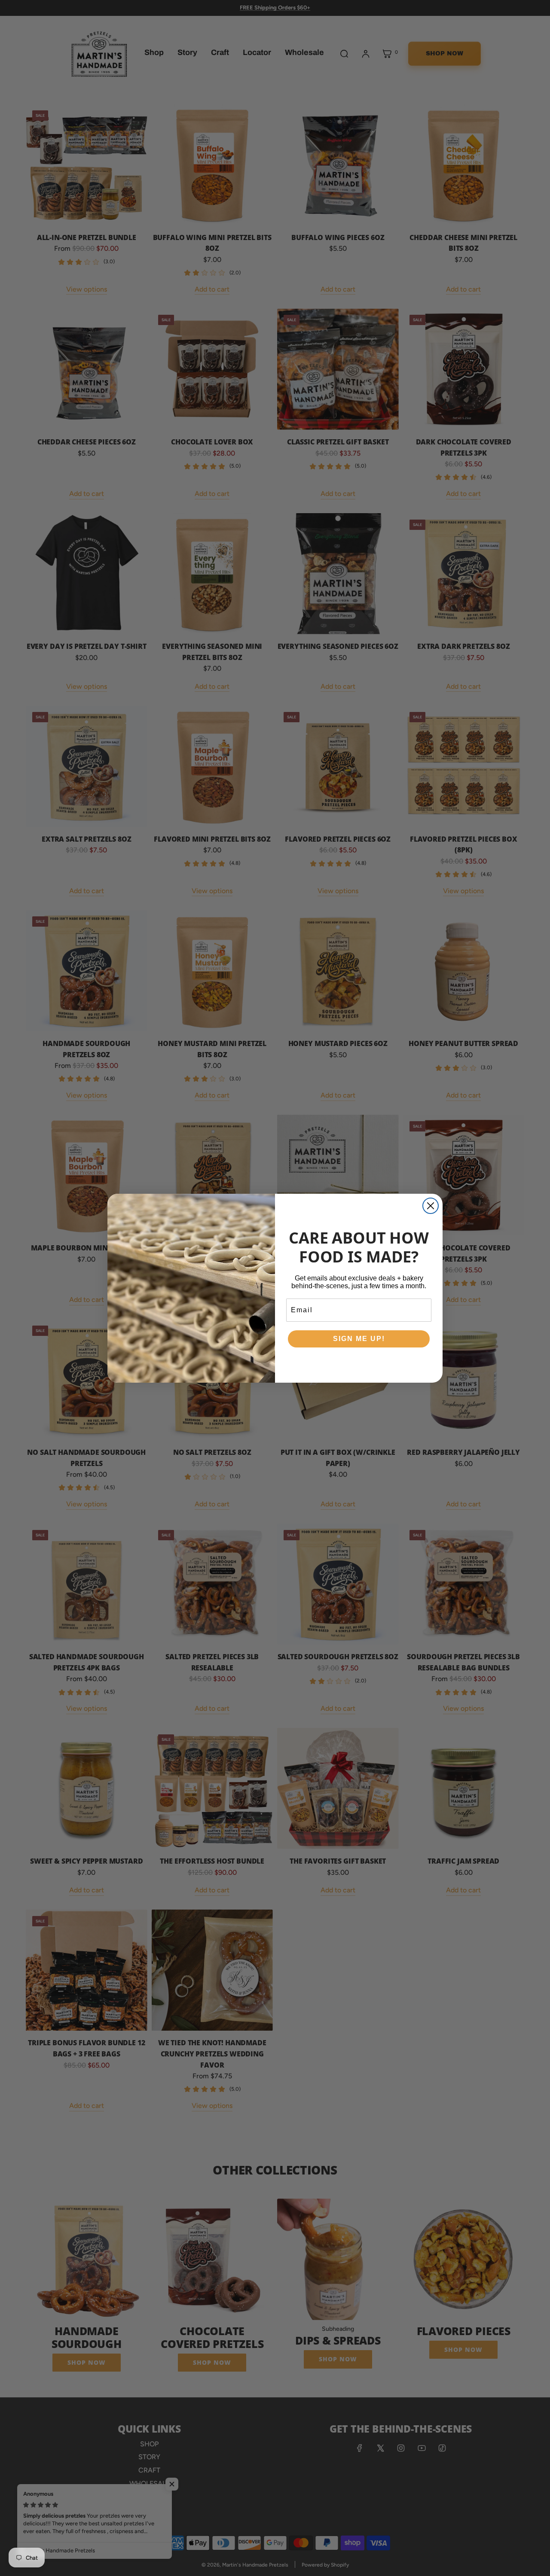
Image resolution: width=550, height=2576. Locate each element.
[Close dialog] (431, 1206)
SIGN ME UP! (359, 1339)
